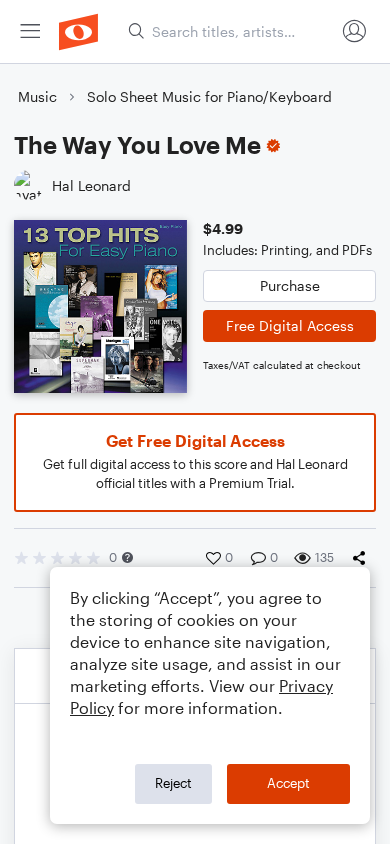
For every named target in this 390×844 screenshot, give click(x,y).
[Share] (363, 558)
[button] (127, 557)
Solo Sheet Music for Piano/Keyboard (209, 96)
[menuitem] (30, 31)
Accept (288, 783)
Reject (173, 783)
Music (37, 96)
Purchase (290, 285)
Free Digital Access (290, 325)
